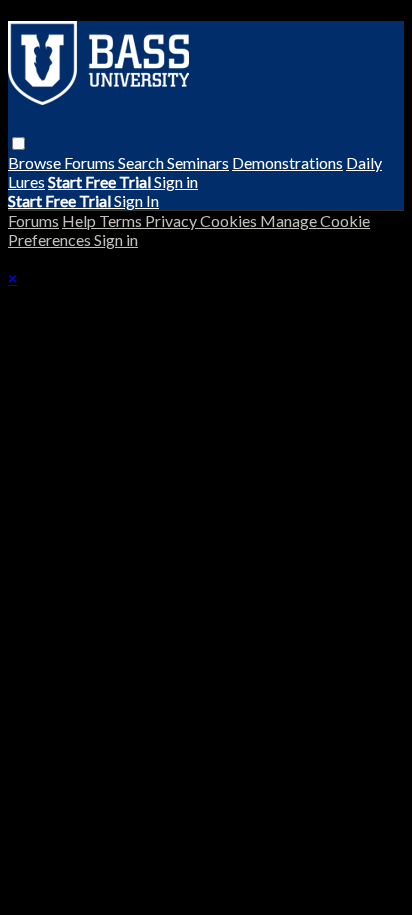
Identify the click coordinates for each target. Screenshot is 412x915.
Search (142, 162)
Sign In (136, 200)
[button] (18, 143)
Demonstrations (287, 162)
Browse (36, 162)
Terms (122, 220)
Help (80, 220)
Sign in (176, 181)
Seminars (198, 162)
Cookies (230, 220)
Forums (91, 162)
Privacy (172, 220)
